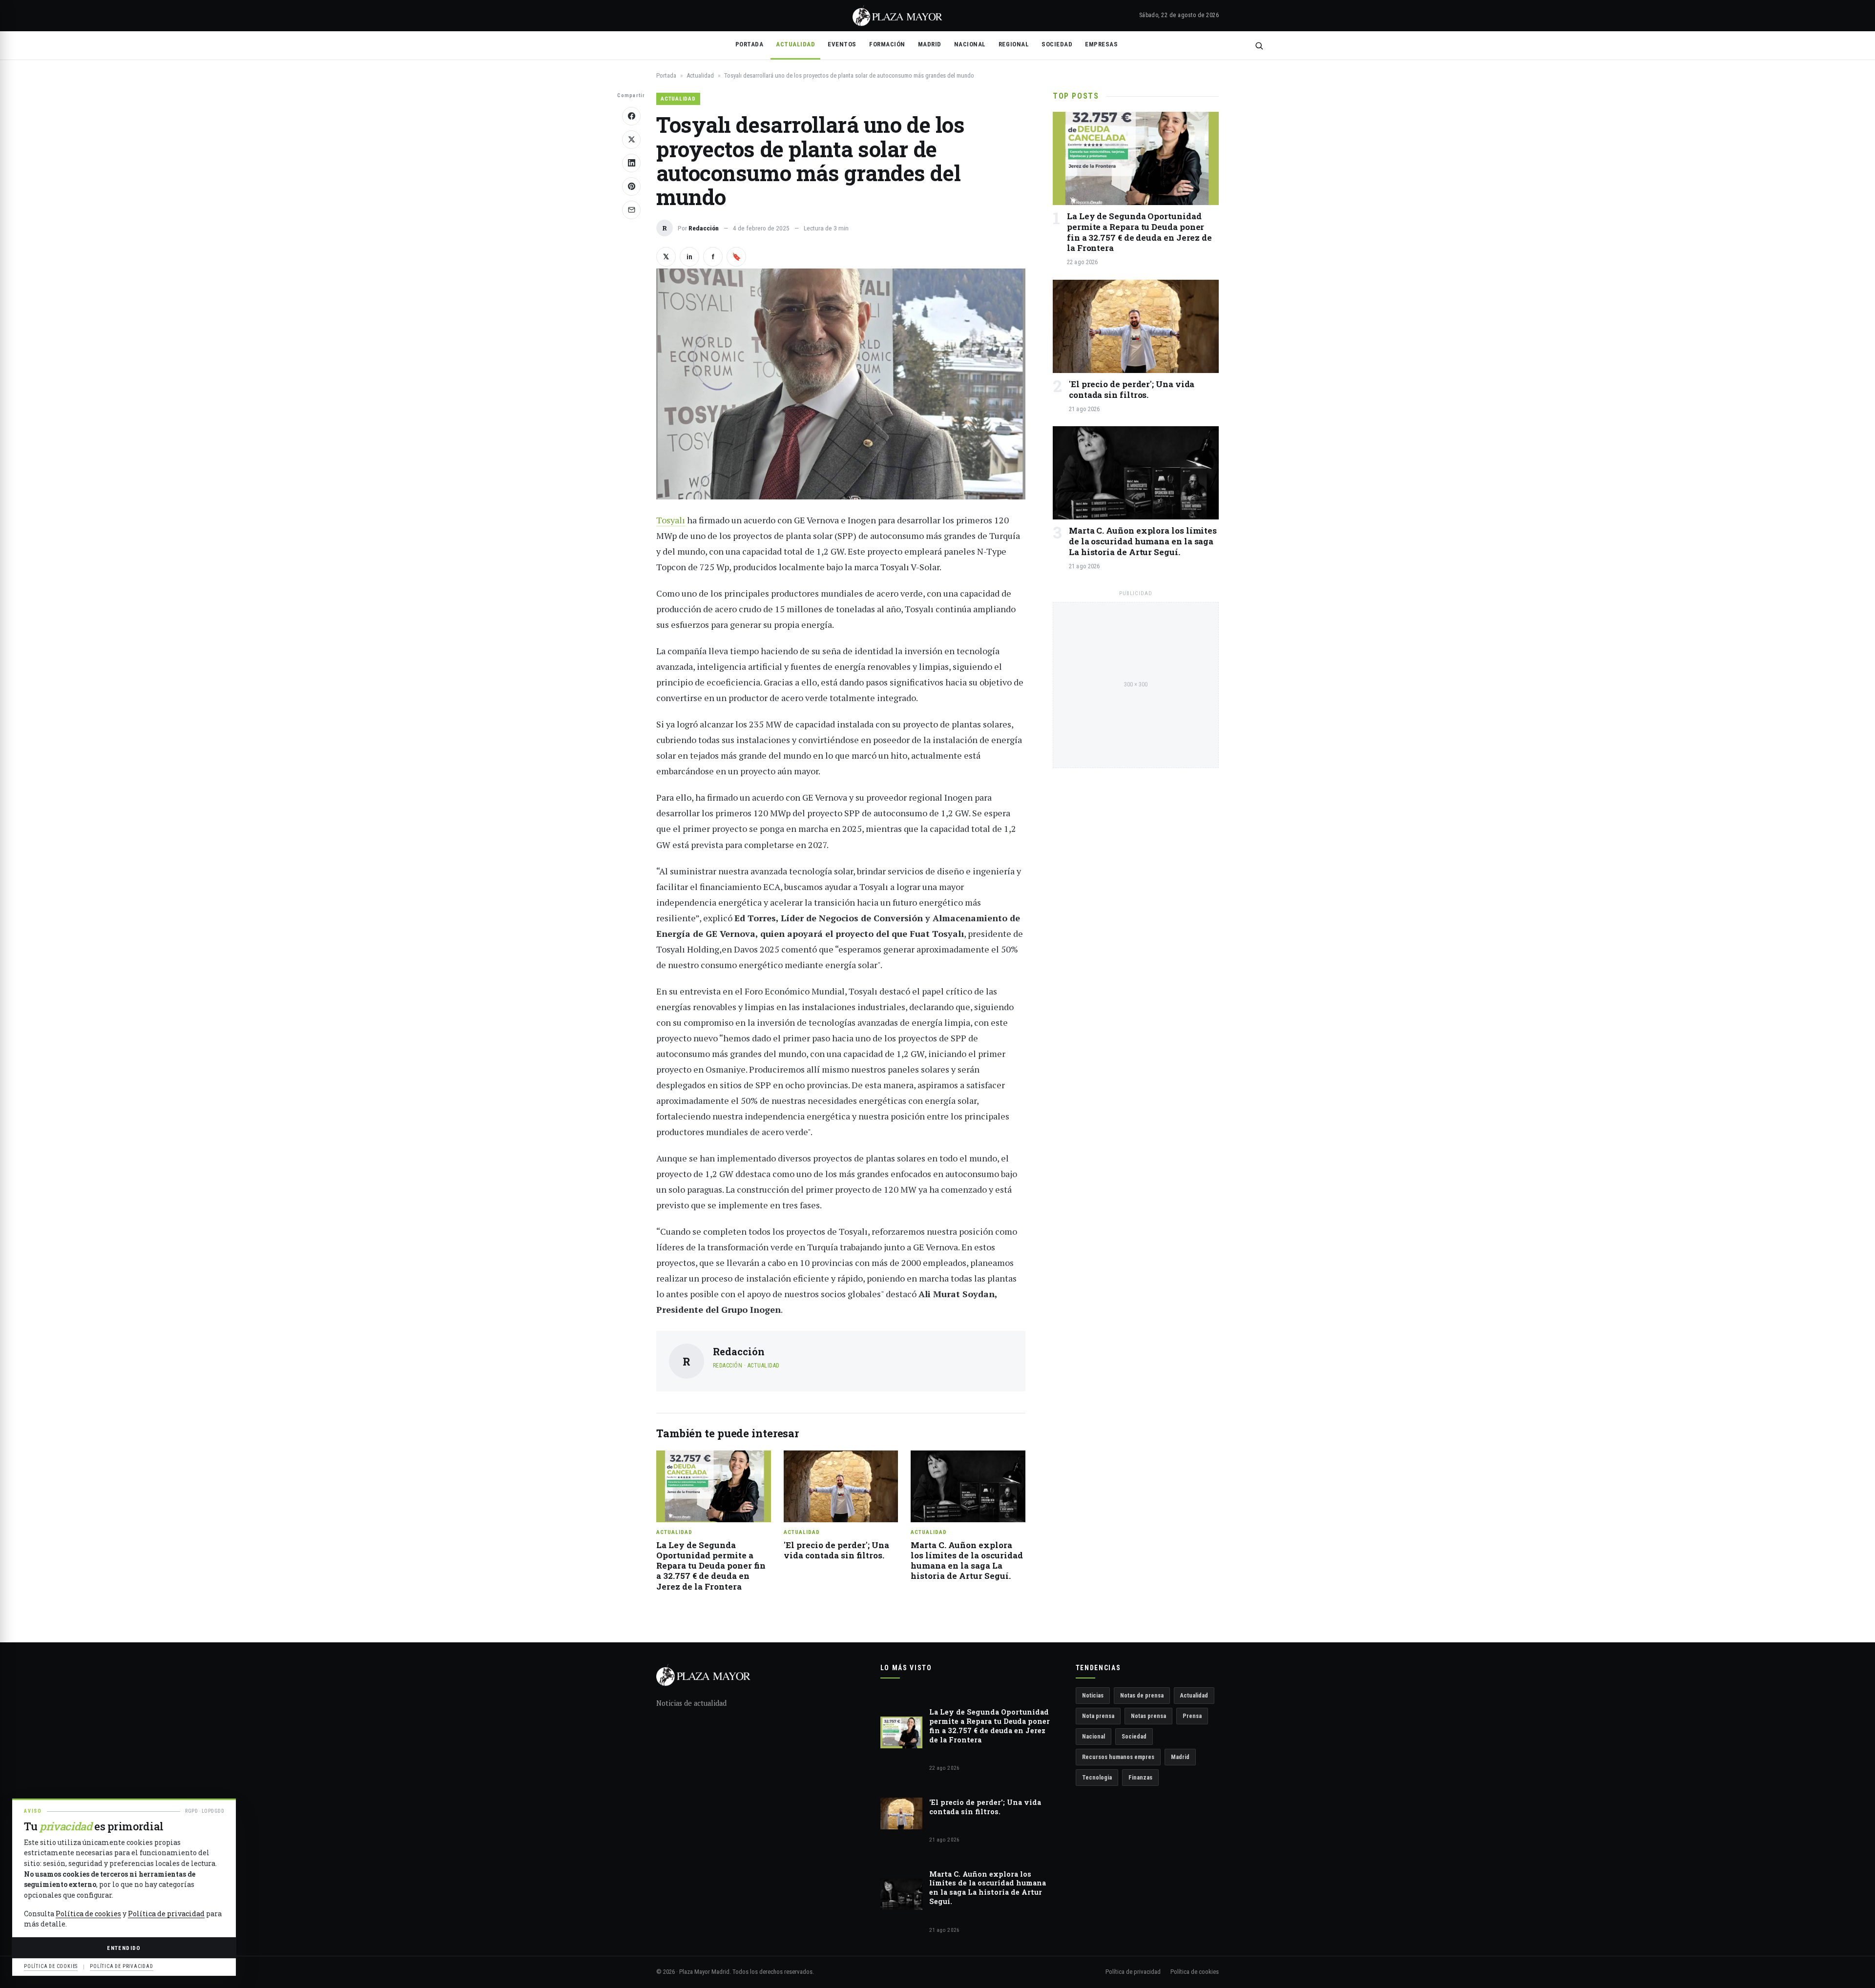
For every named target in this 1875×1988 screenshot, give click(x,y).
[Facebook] (631, 116)
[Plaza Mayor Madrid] (897, 16)
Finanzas (1140, 1777)
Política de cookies (1195, 1972)
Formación (887, 44)
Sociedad (1057, 44)
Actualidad (795, 44)
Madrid (930, 44)
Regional (1014, 44)
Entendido (124, 1948)
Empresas (1101, 44)
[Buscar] (1259, 46)
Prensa (1192, 1716)
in (689, 257)
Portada (750, 44)
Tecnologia (1097, 1777)
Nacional (970, 44)
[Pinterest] (631, 186)
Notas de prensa (1142, 1695)
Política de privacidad (1133, 1972)
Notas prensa (1148, 1716)
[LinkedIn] (631, 163)
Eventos (842, 44)
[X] (631, 140)
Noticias (1093, 1695)
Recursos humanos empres (1118, 1757)
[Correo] (631, 210)
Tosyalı (671, 520)
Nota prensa (1098, 1716)
